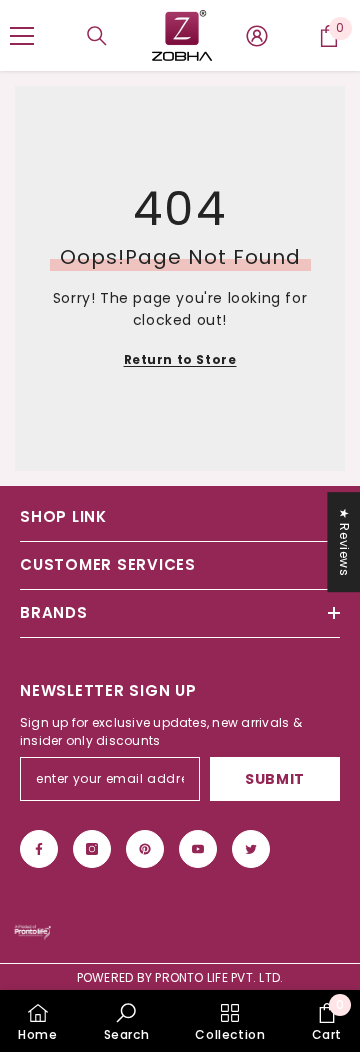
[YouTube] (198, 849)
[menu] (22, 36)
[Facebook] (39, 849)
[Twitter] (251, 849)
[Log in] (257, 36)
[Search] (97, 36)
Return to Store (180, 359)
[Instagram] (92, 849)
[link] (127, 1021)
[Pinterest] (145, 849)
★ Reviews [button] (344, 542)
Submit (275, 779)
